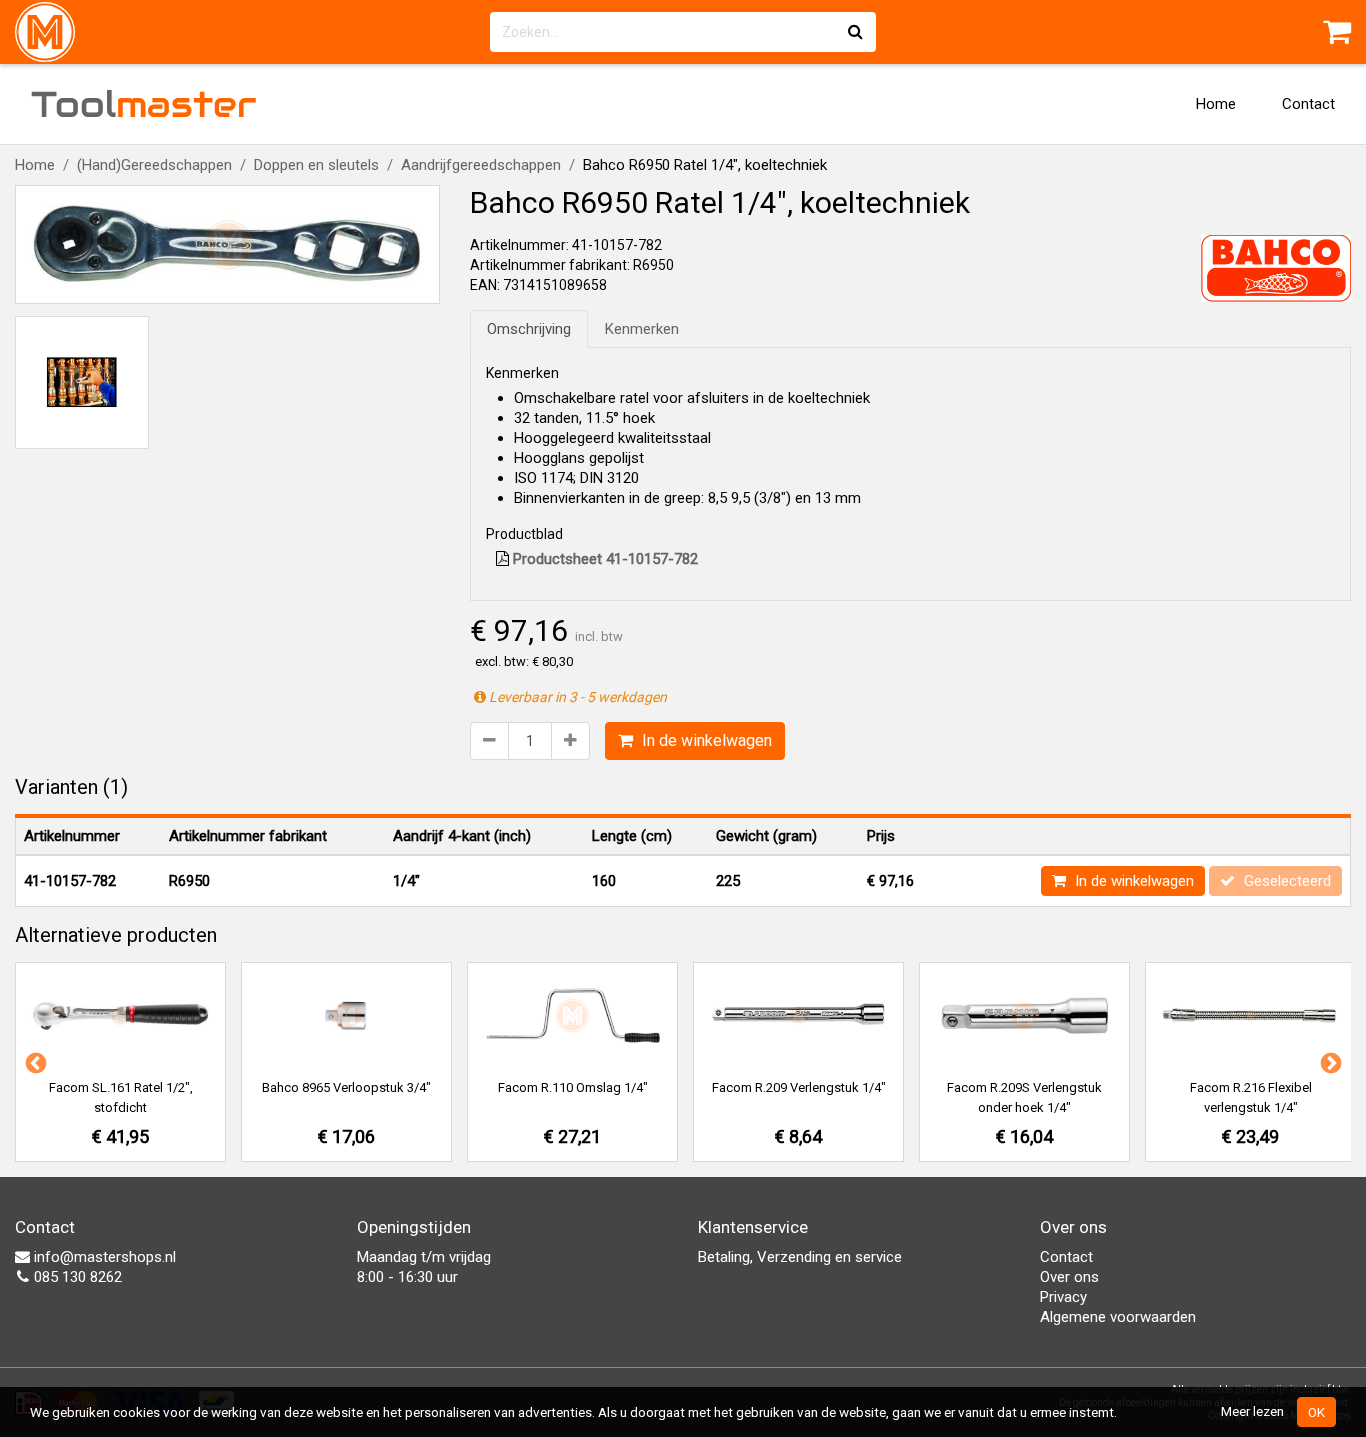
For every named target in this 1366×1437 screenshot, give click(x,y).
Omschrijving (529, 329)
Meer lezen (1252, 1411)
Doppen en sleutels (316, 165)
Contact (1308, 104)
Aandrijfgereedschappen (481, 165)
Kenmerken (642, 329)
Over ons (1069, 1277)
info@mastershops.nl (103, 1257)
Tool (144, 104)
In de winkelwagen (705, 740)
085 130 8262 (76, 1277)
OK (1316, 1412)
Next (1329, 1062)
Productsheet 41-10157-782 (603, 559)
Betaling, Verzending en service (800, 1257)
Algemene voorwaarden (1118, 1317)
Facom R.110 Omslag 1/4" (573, 1087)
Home (1216, 104)
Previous (34, 1062)
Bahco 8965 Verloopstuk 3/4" (346, 1087)
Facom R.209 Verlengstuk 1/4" (799, 1087)
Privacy (1063, 1297)
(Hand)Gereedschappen (154, 165)
